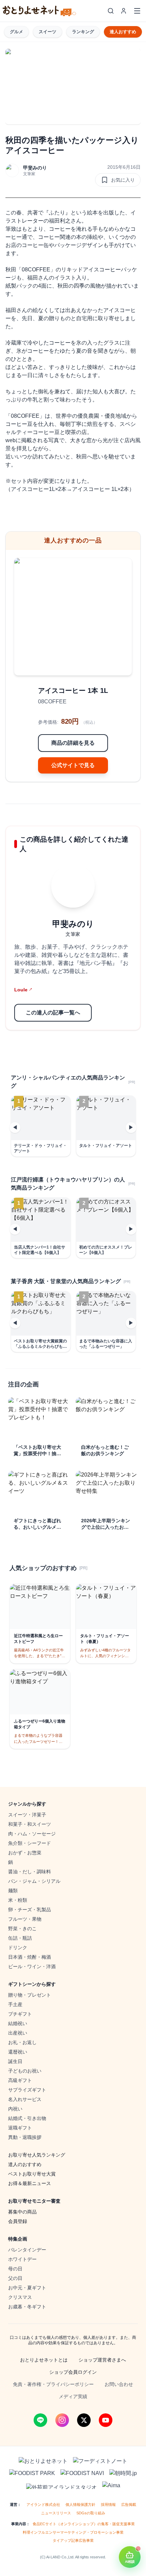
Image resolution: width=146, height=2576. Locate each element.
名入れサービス (25, 2099)
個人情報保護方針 (80, 2505)
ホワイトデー (22, 2259)
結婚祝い (18, 2023)
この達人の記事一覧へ (53, 1013)
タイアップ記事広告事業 (73, 2540)
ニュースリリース (56, 2513)
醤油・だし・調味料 (30, 1872)
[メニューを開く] (137, 11)
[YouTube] (106, 2420)
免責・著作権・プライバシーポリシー (53, 2384)
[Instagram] (62, 2420)
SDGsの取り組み (91, 2513)
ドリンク (18, 1948)
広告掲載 (129, 2505)
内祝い (15, 2109)
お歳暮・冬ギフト (27, 2307)
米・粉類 (18, 1900)
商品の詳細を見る (73, 743)
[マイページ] (124, 11)
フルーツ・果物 (25, 1919)
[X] (84, 2420)
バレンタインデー (27, 2250)
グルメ (16, 32)
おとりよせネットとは (44, 2360)
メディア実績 (73, 2396)
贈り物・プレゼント (30, 1995)
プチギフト (20, 2014)
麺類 (13, 1891)
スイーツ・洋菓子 (27, 1815)
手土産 (15, 2004)
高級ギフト (20, 2080)
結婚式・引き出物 (27, 2118)
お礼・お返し (22, 2042)
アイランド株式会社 (43, 2505)
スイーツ (48, 32)
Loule (23, 990)
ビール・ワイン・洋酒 (32, 1966)
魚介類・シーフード (30, 1843)
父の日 (15, 2278)
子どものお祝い (25, 2071)
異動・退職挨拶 (25, 2137)
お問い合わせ (119, 2384)
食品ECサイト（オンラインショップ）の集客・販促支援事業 (84, 2524)
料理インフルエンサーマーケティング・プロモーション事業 (73, 2532)
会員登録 (18, 2221)
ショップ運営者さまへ (102, 2360)
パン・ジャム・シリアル (34, 1881)
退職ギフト (20, 2128)
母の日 (15, 2269)
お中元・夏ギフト (27, 2288)
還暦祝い (18, 2052)
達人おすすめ (123, 32)
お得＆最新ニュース (30, 2183)
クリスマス (20, 2297)
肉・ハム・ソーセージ (32, 1834)
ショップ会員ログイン (73, 2372)
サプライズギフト (27, 2090)
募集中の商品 (22, 2212)
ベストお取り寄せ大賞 (32, 2174)
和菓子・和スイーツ (30, 1824)
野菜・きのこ (22, 1929)
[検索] (111, 11)
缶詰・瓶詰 (20, 1938)
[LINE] (40, 2420)
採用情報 (108, 2505)
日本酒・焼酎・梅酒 (30, 1957)
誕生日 (15, 2061)
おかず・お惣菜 (25, 1853)
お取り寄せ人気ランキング (37, 2155)
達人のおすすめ (25, 2164)
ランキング (83, 32)
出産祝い (18, 2033)
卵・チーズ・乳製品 (30, 1910)
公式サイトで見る (73, 765)
